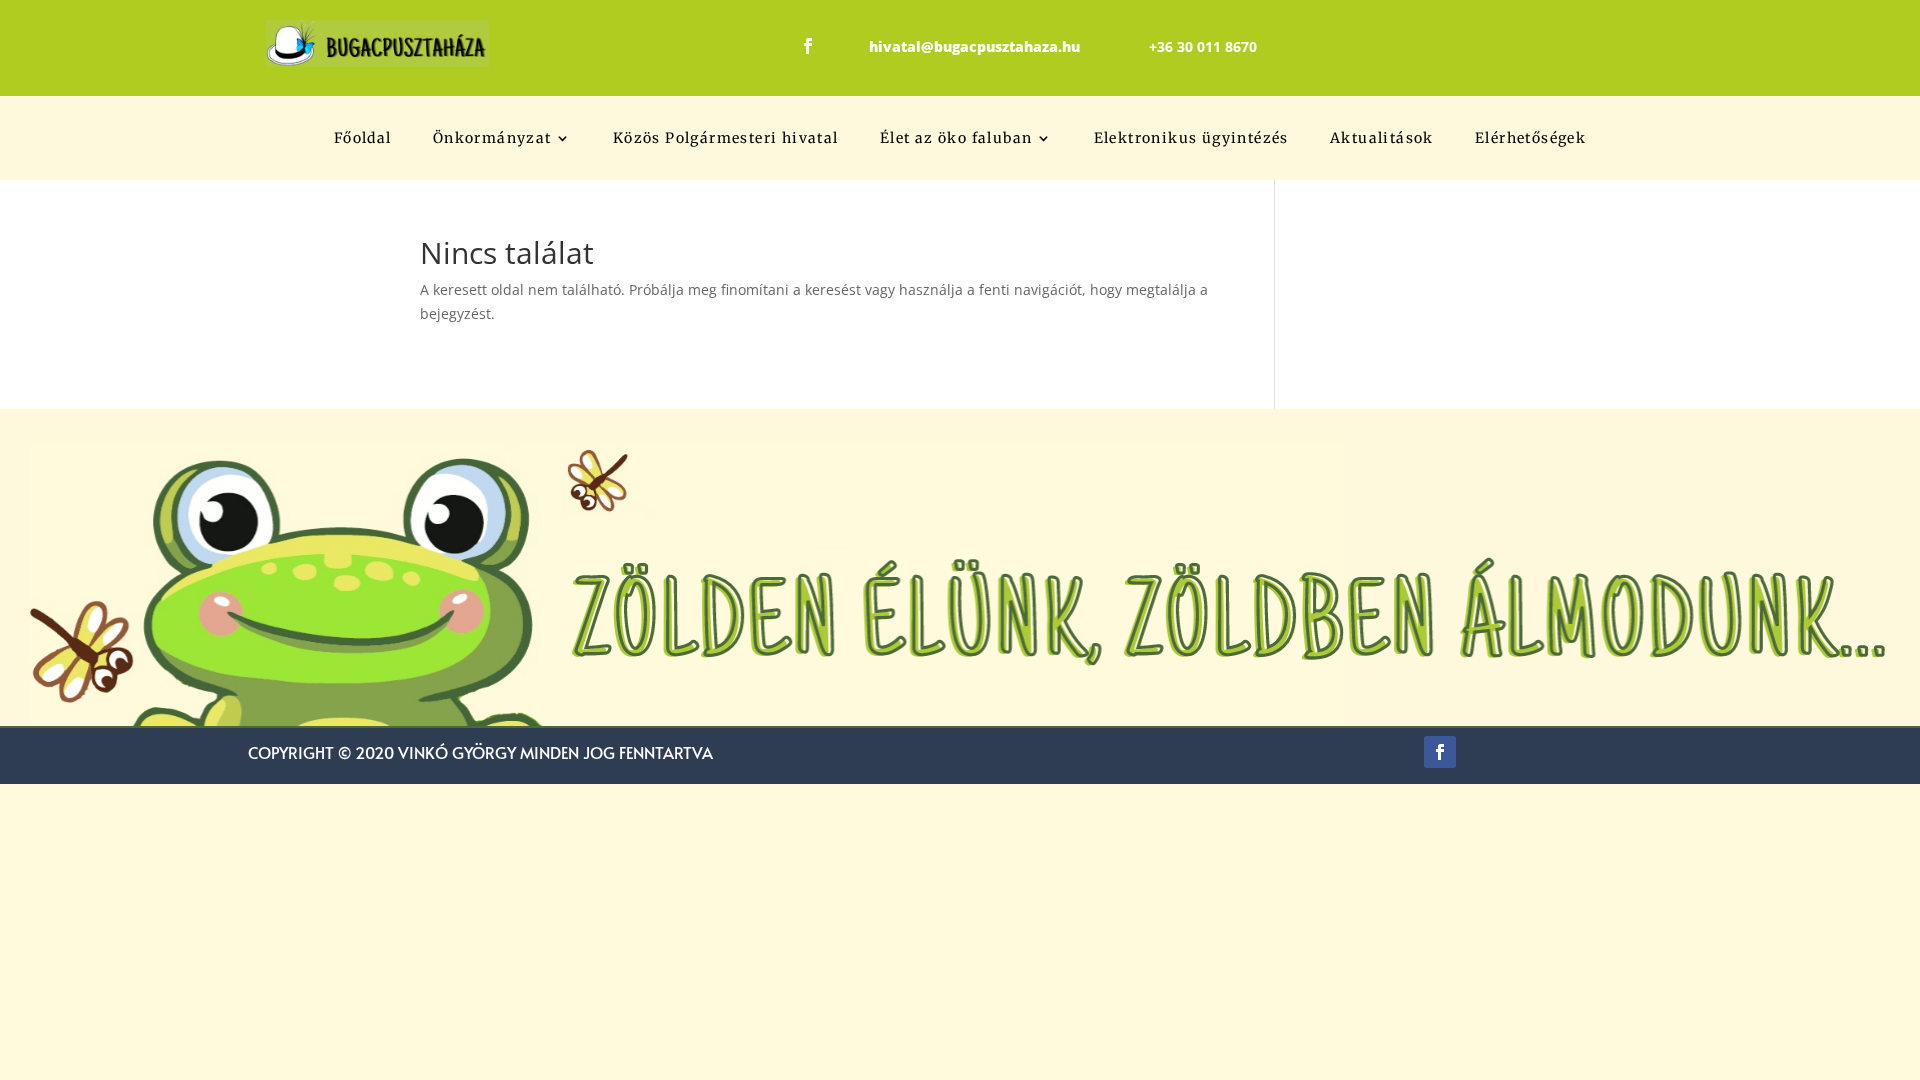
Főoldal (363, 139)
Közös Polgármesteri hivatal (726, 139)
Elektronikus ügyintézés (1191, 139)
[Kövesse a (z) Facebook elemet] (808, 46)
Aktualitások (1382, 139)
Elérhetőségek (1530, 139)
